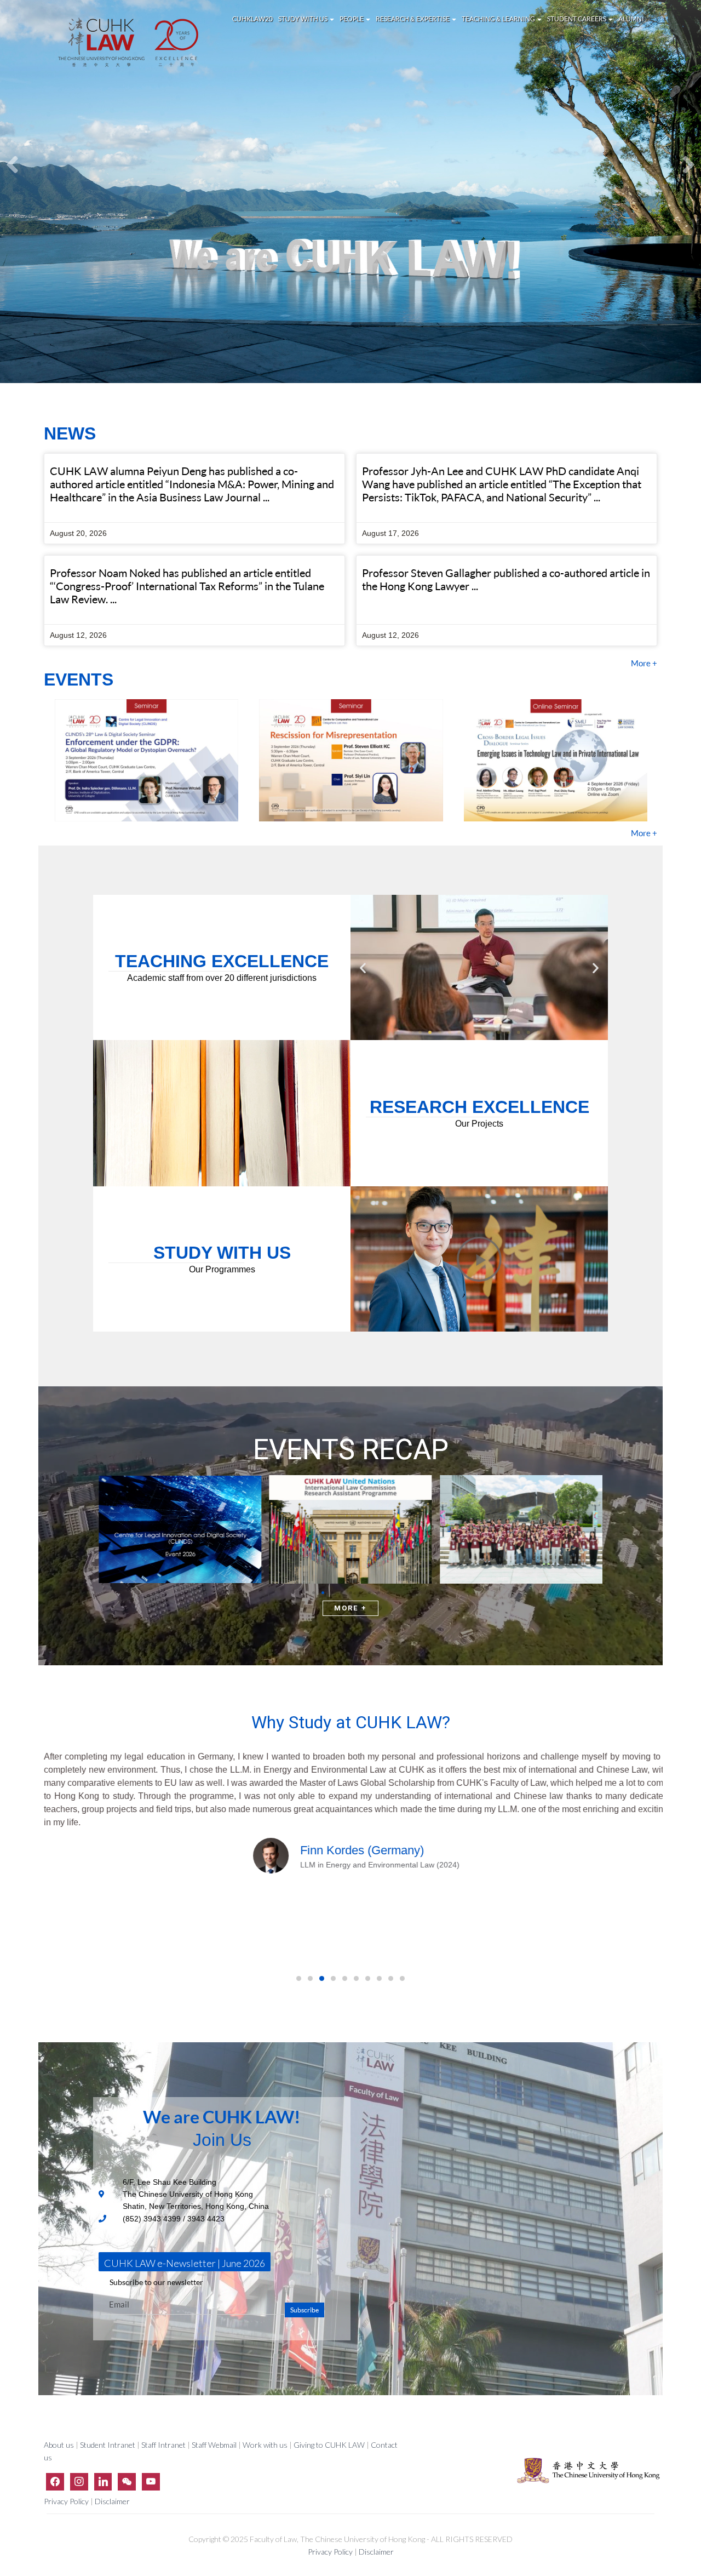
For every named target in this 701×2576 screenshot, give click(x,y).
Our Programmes (222, 1269)
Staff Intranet (163, 2445)
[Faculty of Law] (129, 42)
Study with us (303, 19)
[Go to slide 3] (440, 1032)
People (352, 19)
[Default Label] (103, 2481)
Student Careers (577, 19)
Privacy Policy (67, 2501)
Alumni (631, 19)
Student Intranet (108, 2445)
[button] (363, 967)
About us (60, 2445)
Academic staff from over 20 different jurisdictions (222, 978)
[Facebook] (55, 2481)
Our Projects (479, 1124)
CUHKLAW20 (252, 19)
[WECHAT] (127, 2481)
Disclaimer (112, 2501)
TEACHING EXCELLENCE (222, 961)
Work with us (265, 2445)
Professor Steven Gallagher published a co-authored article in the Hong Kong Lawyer (506, 579)
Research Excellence (479, 1107)
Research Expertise (413, 19)
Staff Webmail (214, 2445)
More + (644, 663)
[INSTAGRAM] (79, 2481)
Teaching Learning (499, 19)
